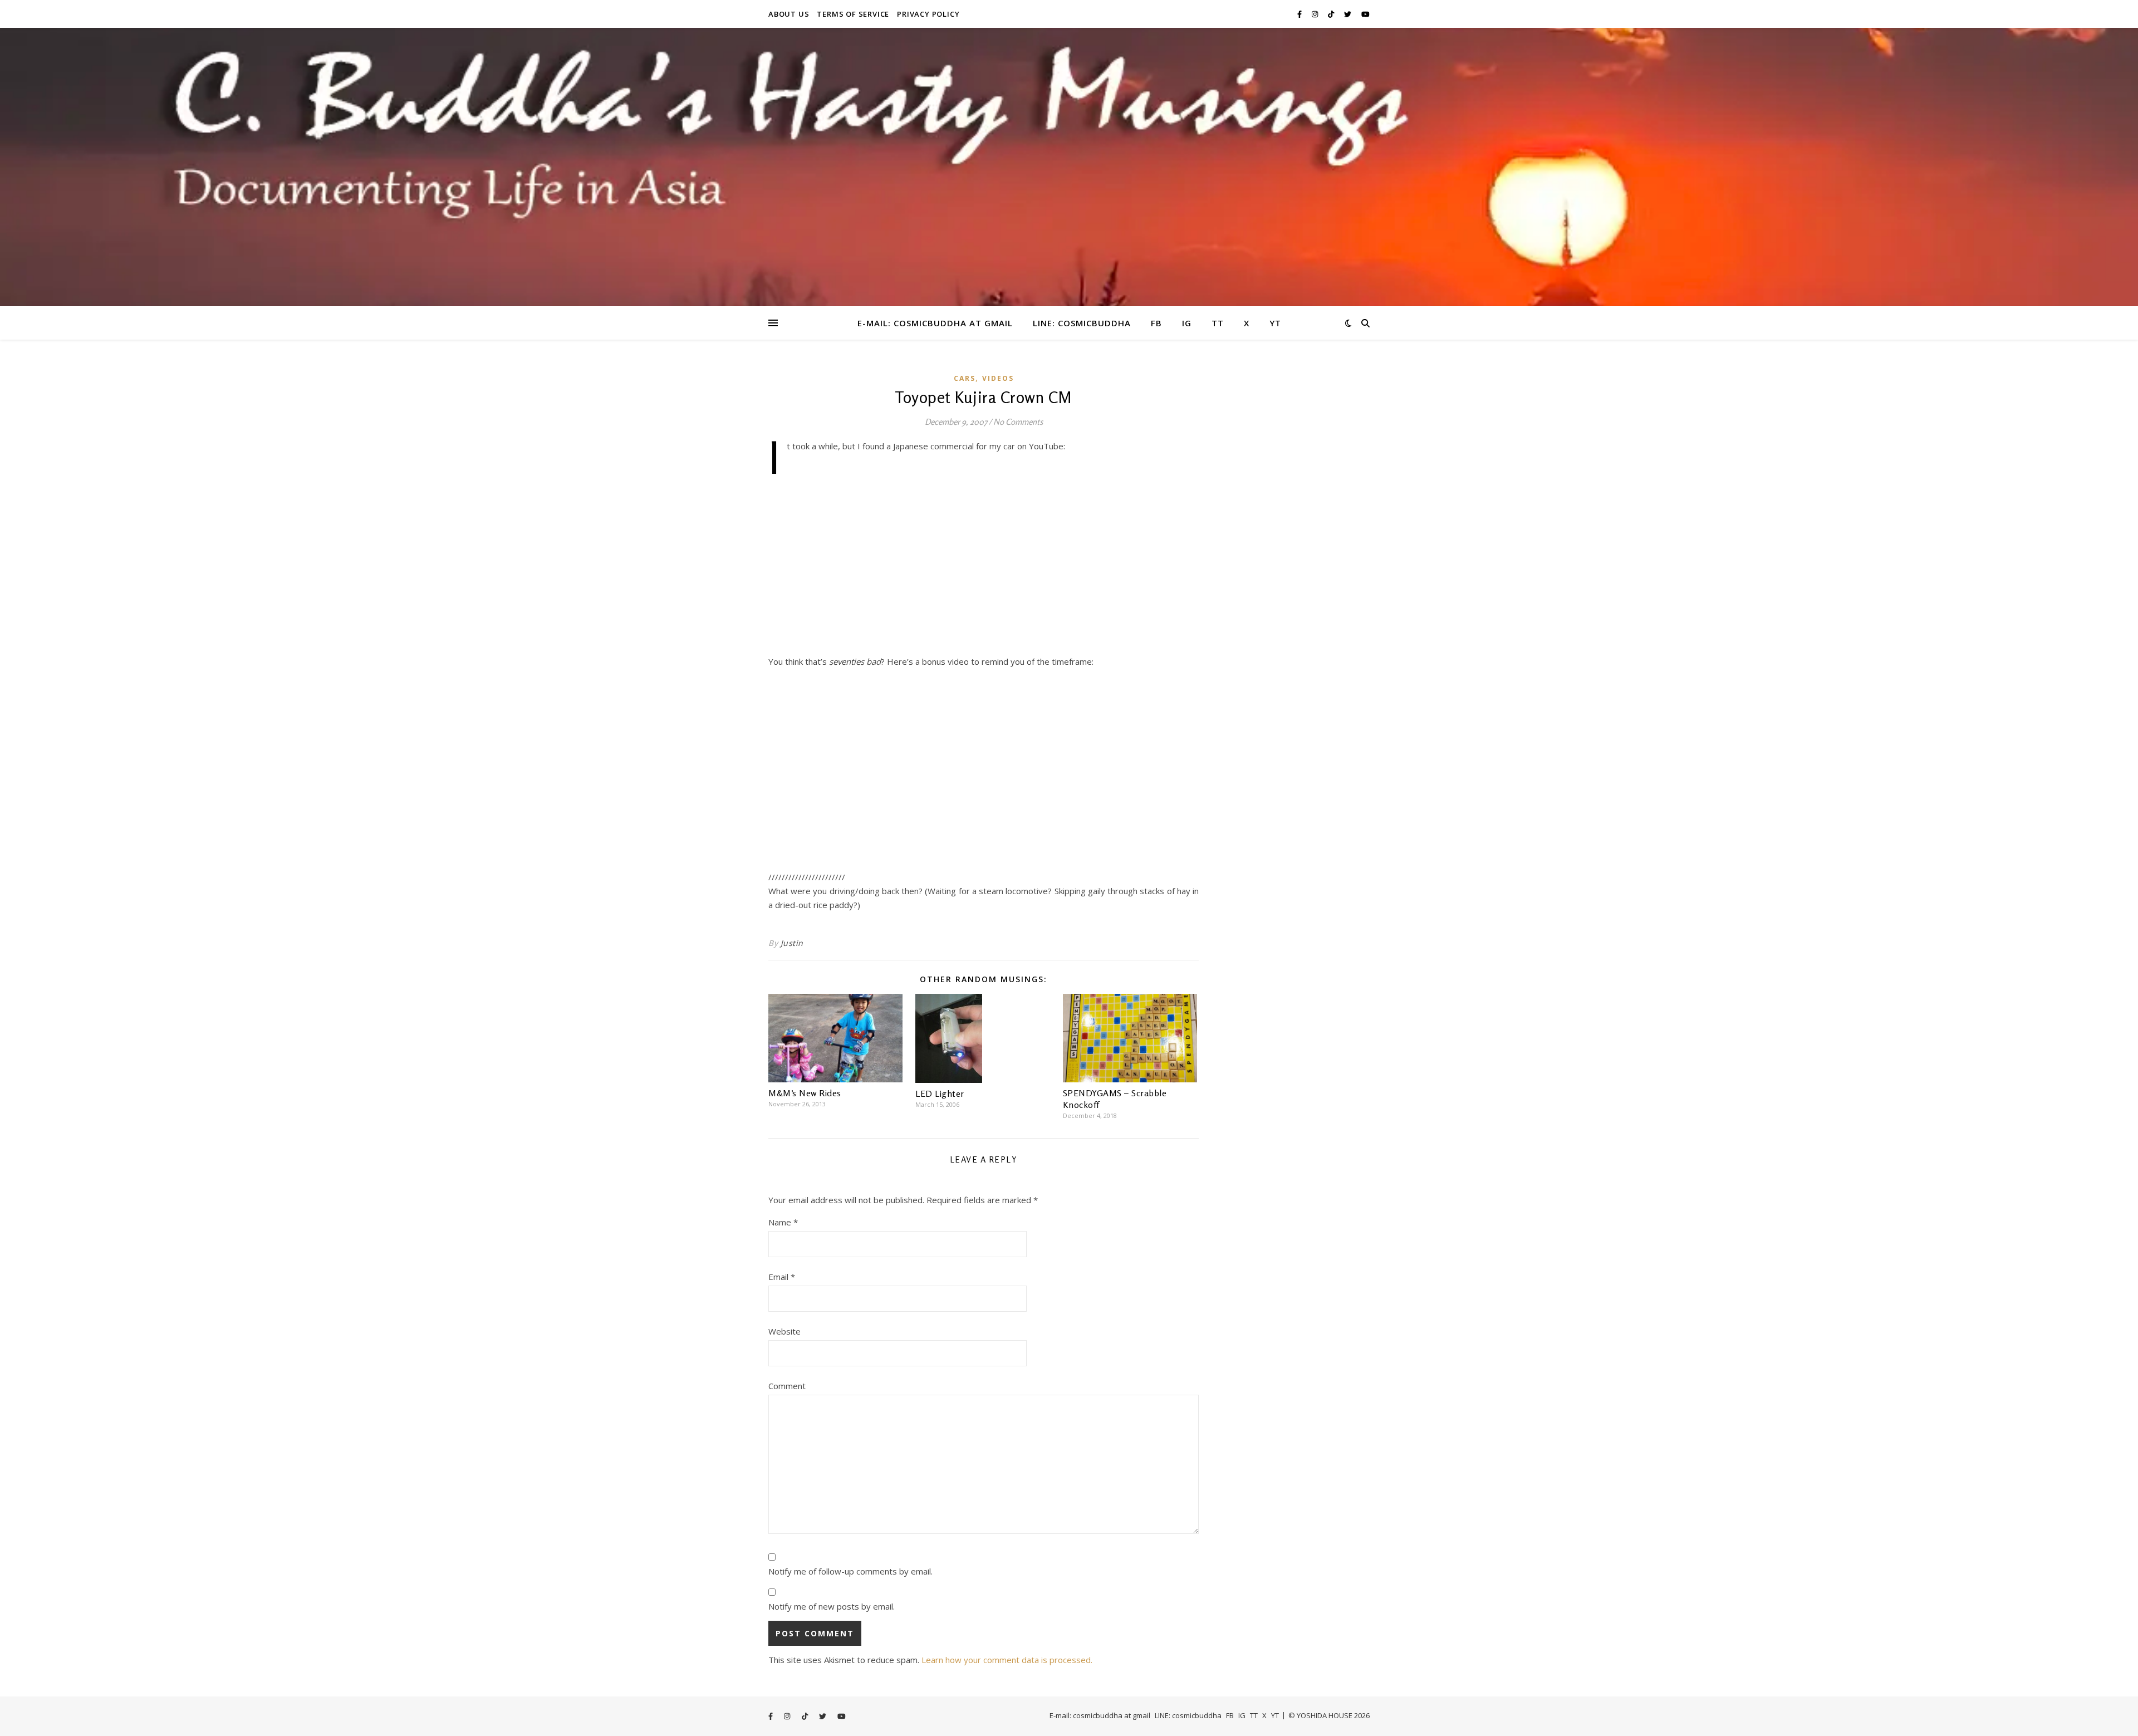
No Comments (1018, 422)
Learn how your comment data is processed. (1007, 1660)
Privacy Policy (928, 14)
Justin (792, 943)
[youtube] (1365, 14)
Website (784, 1331)
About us (789, 14)
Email (782, 1277)
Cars (965, 378)
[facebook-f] (1300, 14)
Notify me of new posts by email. (832, 1606)
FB (1156, 323)
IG (1187, 323)
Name (783, 1222)
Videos (998, 378)
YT (1275, 323)
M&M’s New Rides (805, 1093)
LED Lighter (940, 1093)
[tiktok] (1332, 14)
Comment (787, 1386)
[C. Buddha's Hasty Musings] (1069, 167)
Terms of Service (853, 14)
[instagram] (1316, 14)
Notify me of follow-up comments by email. (850, 1571)
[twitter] (1348, 14)
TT (1218, 323)
